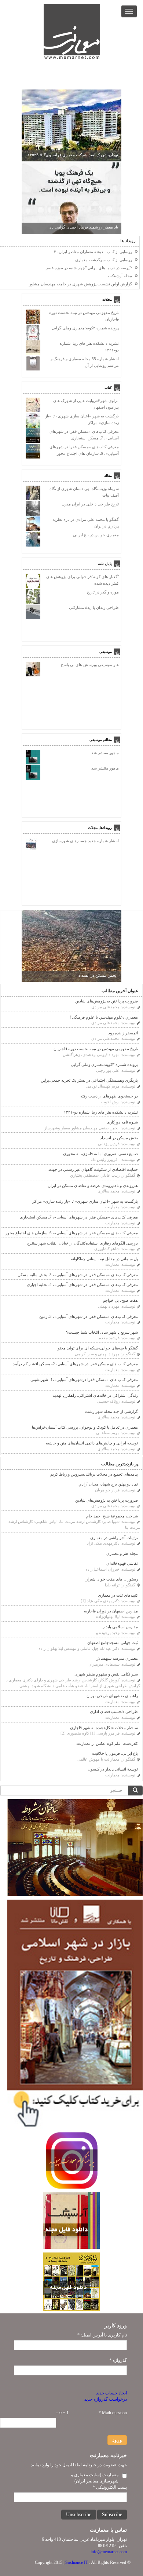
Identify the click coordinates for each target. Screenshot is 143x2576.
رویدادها (106, 827)
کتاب (108, 387)
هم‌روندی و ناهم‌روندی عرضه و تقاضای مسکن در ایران (93, 1185)
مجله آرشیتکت (120, 276)
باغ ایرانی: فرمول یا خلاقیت (115, 1753)
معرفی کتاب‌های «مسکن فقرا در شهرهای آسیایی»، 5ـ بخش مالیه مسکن (78, 1275)
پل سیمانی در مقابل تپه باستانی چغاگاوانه (104, 1259)
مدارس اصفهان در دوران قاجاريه (111, 1611)
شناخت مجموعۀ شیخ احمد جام (112, 1516)
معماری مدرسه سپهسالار (117, 1658)
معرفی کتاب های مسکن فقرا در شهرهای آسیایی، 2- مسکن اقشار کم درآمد (75, 1364)
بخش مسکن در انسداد (97, 975)
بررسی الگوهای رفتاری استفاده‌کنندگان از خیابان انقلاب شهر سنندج (82, 1243)
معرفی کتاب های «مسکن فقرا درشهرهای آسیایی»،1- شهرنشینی (84, 1380)
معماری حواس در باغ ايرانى (96, 535)
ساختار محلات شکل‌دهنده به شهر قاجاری (104, 1728)
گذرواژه (118, 2360)
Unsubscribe (79, 2515)
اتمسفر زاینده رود (123, 1033)
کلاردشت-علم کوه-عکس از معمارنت (107, 1743)
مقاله (108, 475)
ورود (117, 2440)
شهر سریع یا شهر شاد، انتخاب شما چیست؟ (102, 1332)
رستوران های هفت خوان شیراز (112, 1579)
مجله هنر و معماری (122, 1553)
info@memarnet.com (109, 2552)
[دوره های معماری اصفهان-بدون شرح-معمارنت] (71, 125)
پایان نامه (105, 563)
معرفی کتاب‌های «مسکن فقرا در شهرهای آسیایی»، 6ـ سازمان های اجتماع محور (72, 1233)
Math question (113, 2413)
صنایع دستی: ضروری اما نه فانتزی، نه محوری (100, 1154)
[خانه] (72, 32)
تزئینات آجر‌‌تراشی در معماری (114, 1538)
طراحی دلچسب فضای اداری (114, 1711)
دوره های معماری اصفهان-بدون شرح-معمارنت (80, 155)
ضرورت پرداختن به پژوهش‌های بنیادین (107, 1001)
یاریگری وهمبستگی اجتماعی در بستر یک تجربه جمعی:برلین (89, 1080)
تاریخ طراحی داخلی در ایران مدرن (90, 504)
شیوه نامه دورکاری (122, 1122)
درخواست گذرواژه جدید (106, 2399)
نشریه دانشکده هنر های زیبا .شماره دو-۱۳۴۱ (101, 1112)
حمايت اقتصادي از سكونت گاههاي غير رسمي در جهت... (92, 1169)
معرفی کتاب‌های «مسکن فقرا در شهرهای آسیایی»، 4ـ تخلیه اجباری (82, 1285)
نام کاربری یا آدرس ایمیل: (102, 2335)
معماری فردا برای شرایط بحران (92, 227)
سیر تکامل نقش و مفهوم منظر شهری (106, 1674)
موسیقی (106, 651)
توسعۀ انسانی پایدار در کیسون (113, 1769)
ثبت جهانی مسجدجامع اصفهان (113, 1643)
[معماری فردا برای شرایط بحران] (71, 197)
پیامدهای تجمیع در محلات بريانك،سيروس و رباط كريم (94, 1474)
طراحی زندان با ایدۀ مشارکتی (94, 607)
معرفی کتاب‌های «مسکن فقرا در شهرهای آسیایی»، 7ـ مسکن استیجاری (79, 1217)
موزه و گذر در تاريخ (103, 592)
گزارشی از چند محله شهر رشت (111, 1411)
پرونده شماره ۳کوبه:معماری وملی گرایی (85, 328)
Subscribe (112, 2515)
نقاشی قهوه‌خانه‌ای (122, 1563)
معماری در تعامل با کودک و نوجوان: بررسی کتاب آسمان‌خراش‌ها (85, 1427)
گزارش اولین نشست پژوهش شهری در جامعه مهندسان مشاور (80, 284)
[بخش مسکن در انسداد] (71, 946)
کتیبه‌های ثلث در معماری (118, 1595)
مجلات (107, 299)
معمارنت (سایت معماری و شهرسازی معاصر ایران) (95, 2478)
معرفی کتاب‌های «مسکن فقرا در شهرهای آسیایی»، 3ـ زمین (89, 1316)
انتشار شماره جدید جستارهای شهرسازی (85, 841)
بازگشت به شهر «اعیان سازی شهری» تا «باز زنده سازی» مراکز (85, 1201)
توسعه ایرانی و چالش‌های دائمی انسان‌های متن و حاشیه (92, 1443)
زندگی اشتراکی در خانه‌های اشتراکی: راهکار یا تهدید (95, 1395)
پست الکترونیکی (110, 2487)
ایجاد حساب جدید (111, 2393)
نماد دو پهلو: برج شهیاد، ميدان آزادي (108, 1484)
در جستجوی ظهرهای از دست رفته (109, 1096)
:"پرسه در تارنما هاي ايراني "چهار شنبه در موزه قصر (89, 268)
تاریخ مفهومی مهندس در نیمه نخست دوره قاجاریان (96, 1049)
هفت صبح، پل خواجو (120, 1300)
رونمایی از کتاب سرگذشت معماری (104, 260)
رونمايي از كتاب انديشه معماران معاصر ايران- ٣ (93, 252)
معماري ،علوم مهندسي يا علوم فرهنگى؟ (104, 1017)
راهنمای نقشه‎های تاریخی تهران (112, 1696)
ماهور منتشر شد (105, 753)
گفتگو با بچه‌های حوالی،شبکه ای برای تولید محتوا (97, 1348)
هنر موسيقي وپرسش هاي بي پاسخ (90, 665)
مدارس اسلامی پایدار (120, 1627)
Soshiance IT (77, 2562)
